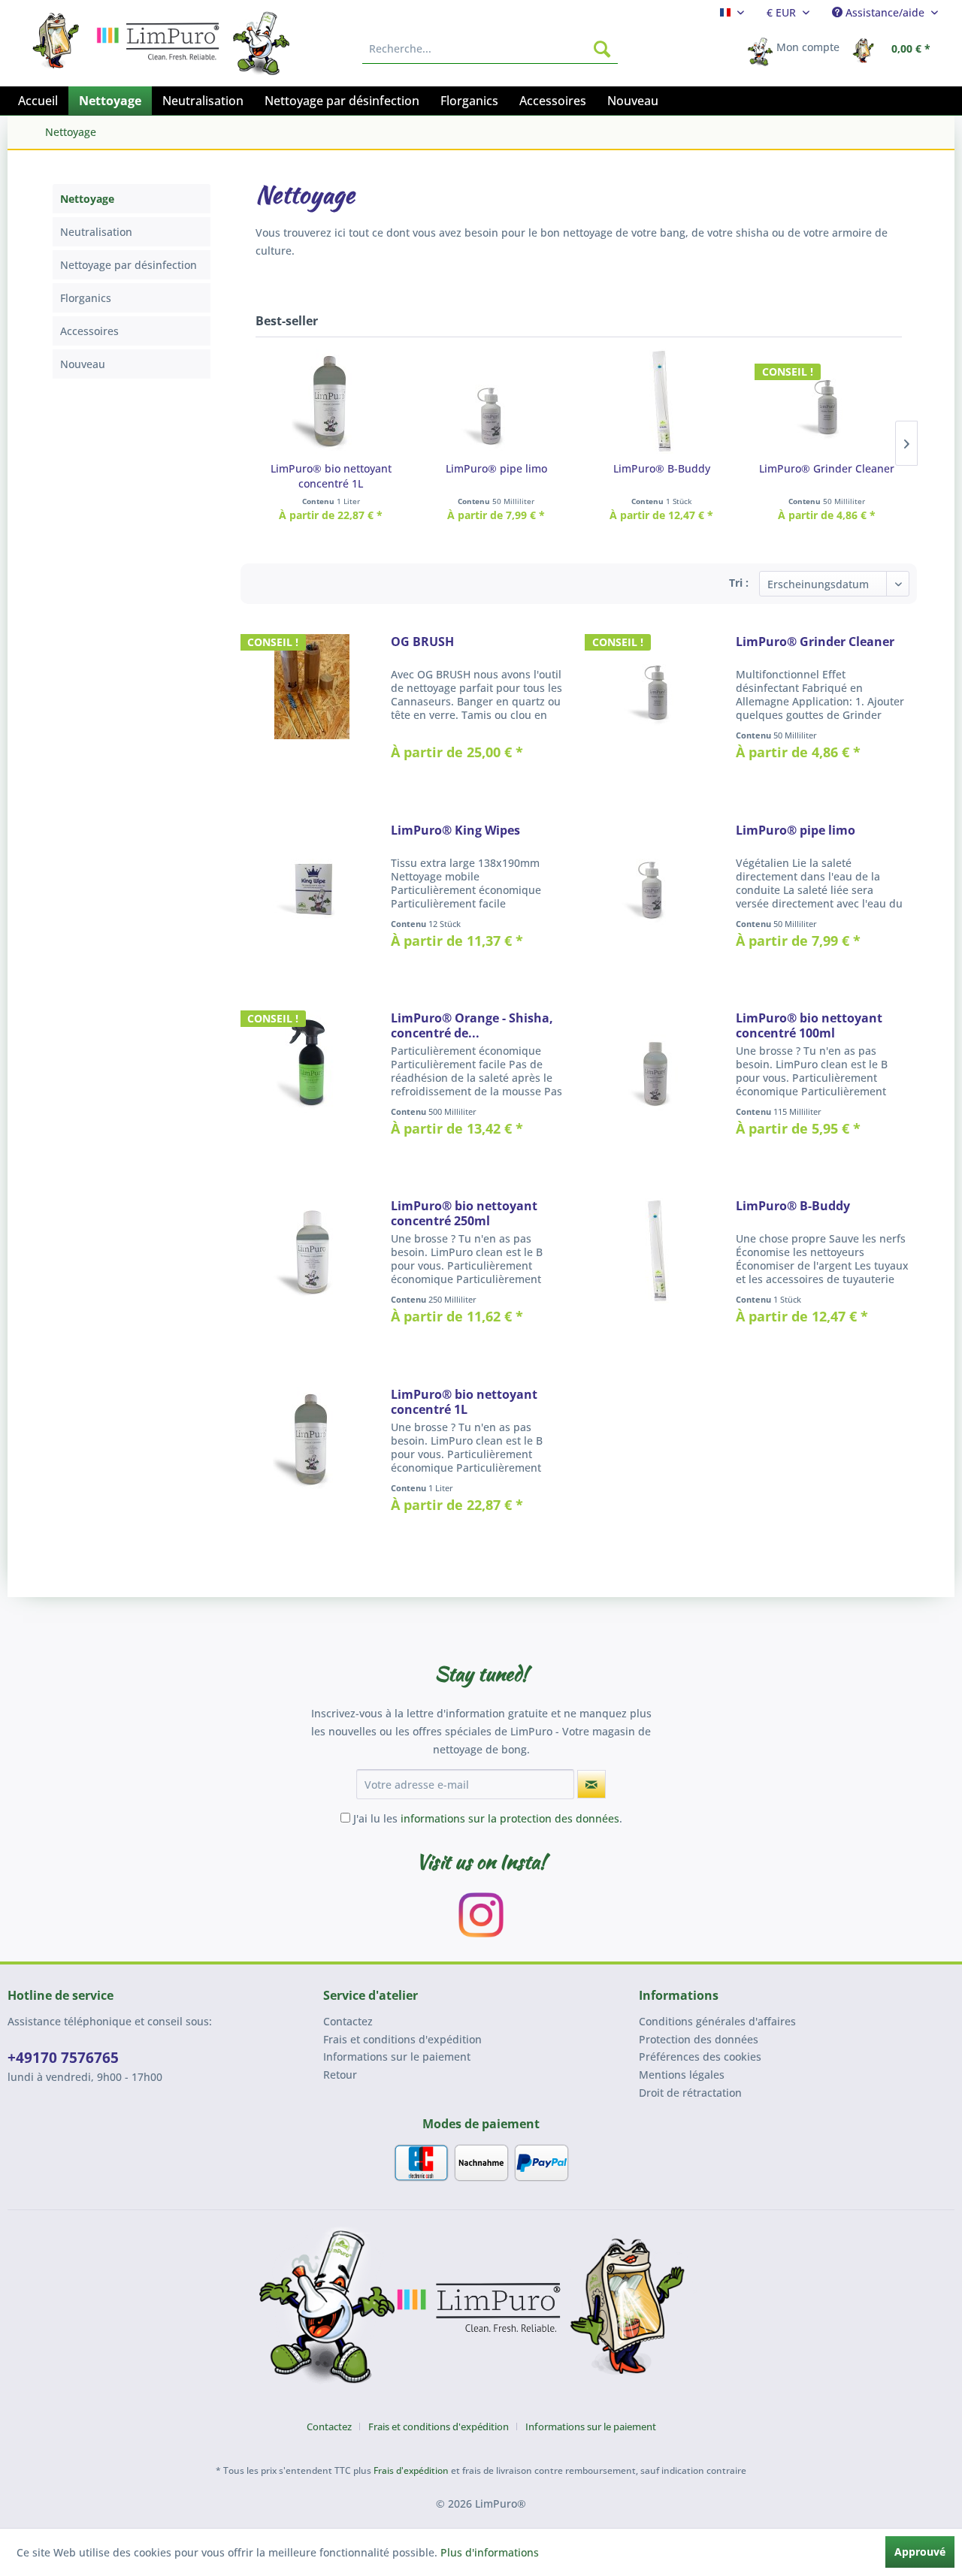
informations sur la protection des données (510, 1818)
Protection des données (699, 2039)
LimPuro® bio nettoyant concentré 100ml (809, 1025)
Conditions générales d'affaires (717, 2021)
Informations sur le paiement (397, 2057)
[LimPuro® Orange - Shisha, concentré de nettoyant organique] (312, 1083)
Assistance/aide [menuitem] (885, 12)
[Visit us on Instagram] (481, 1915)
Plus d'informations (490, 2552)
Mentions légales (682, 2075)
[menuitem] (732, 12)
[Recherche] (602, 49)
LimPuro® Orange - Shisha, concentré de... (472, 1025)
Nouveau (83, 364)
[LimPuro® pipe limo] (496, 401)
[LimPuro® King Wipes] (312, 895)
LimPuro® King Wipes (455, 830)
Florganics (86, 298)
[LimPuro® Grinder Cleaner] (827, 401)
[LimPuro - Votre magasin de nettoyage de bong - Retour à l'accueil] (59, 36)
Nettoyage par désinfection (129, 265)
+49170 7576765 (63, 2058)
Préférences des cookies (700, 2057)
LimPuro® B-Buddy (662, 468)
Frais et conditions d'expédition (402, 2039)
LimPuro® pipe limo (496, 468)
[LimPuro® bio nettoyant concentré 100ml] (657, 1083)
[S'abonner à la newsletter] (591, 1784)
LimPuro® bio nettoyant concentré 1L (331, 476)
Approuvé (920, 2552)
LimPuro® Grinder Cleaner (827, 468)
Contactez (348, 2021)
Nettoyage (87, 199)
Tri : (739, 583)
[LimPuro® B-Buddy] (661, 401)
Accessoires (89, 331)
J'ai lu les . (488, 1818)
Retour (340, 2075)
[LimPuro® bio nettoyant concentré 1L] (331, 401)
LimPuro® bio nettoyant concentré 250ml (464, 1213)
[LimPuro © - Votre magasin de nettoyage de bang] (481, 2311)
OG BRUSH (422, 642)
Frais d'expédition (411, 2470)
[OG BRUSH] (312, 706)
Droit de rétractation (690, 2093)
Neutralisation (96, 232)
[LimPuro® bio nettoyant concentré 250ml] (312, 1270)
